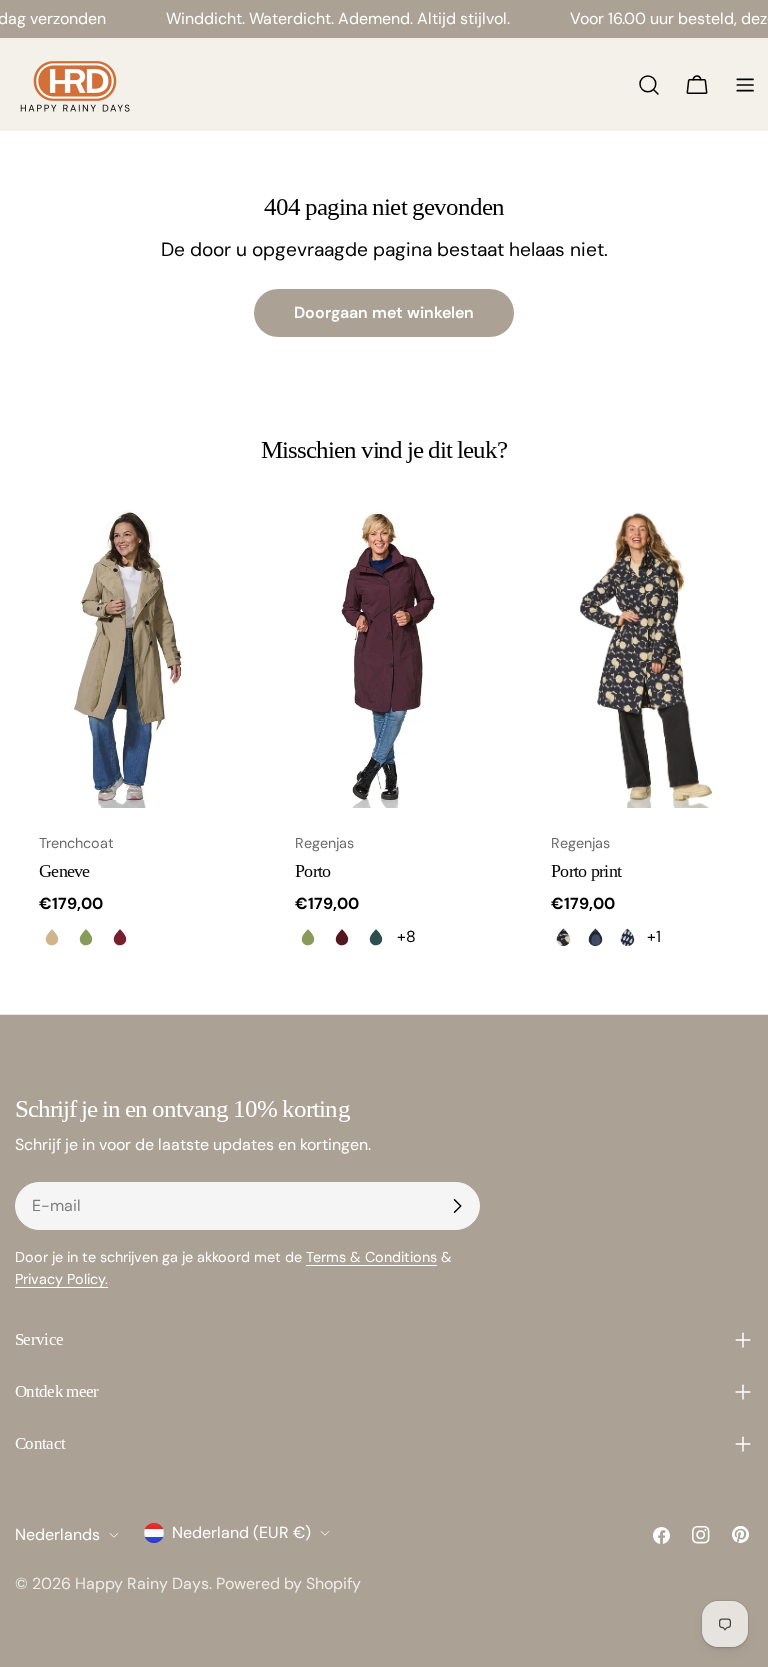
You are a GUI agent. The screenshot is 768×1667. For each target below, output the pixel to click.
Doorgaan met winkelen (384, 312)
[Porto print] (640, 657)
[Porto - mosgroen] (308, 937)
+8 (406, 936)
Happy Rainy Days (142, 1583)
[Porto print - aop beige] (563, 937)
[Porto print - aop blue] (595, 937)
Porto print (586, 871)
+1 (654, 936)
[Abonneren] (457, 1206)
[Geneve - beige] (52, 937)
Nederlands (57, 1534)
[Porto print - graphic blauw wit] (627, 937)
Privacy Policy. (61, 1279)
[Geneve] (128, 657)
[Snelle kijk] (212, 551)
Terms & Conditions (371, 1257)
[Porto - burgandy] (342, 937)
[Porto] (384, 657)
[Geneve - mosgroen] (86, 937)
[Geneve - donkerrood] (120, 937)
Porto (312, 871)
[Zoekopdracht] (649, 85)
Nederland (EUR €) (241, 1532)
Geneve (64, 871)
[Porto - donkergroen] (376, 937)
